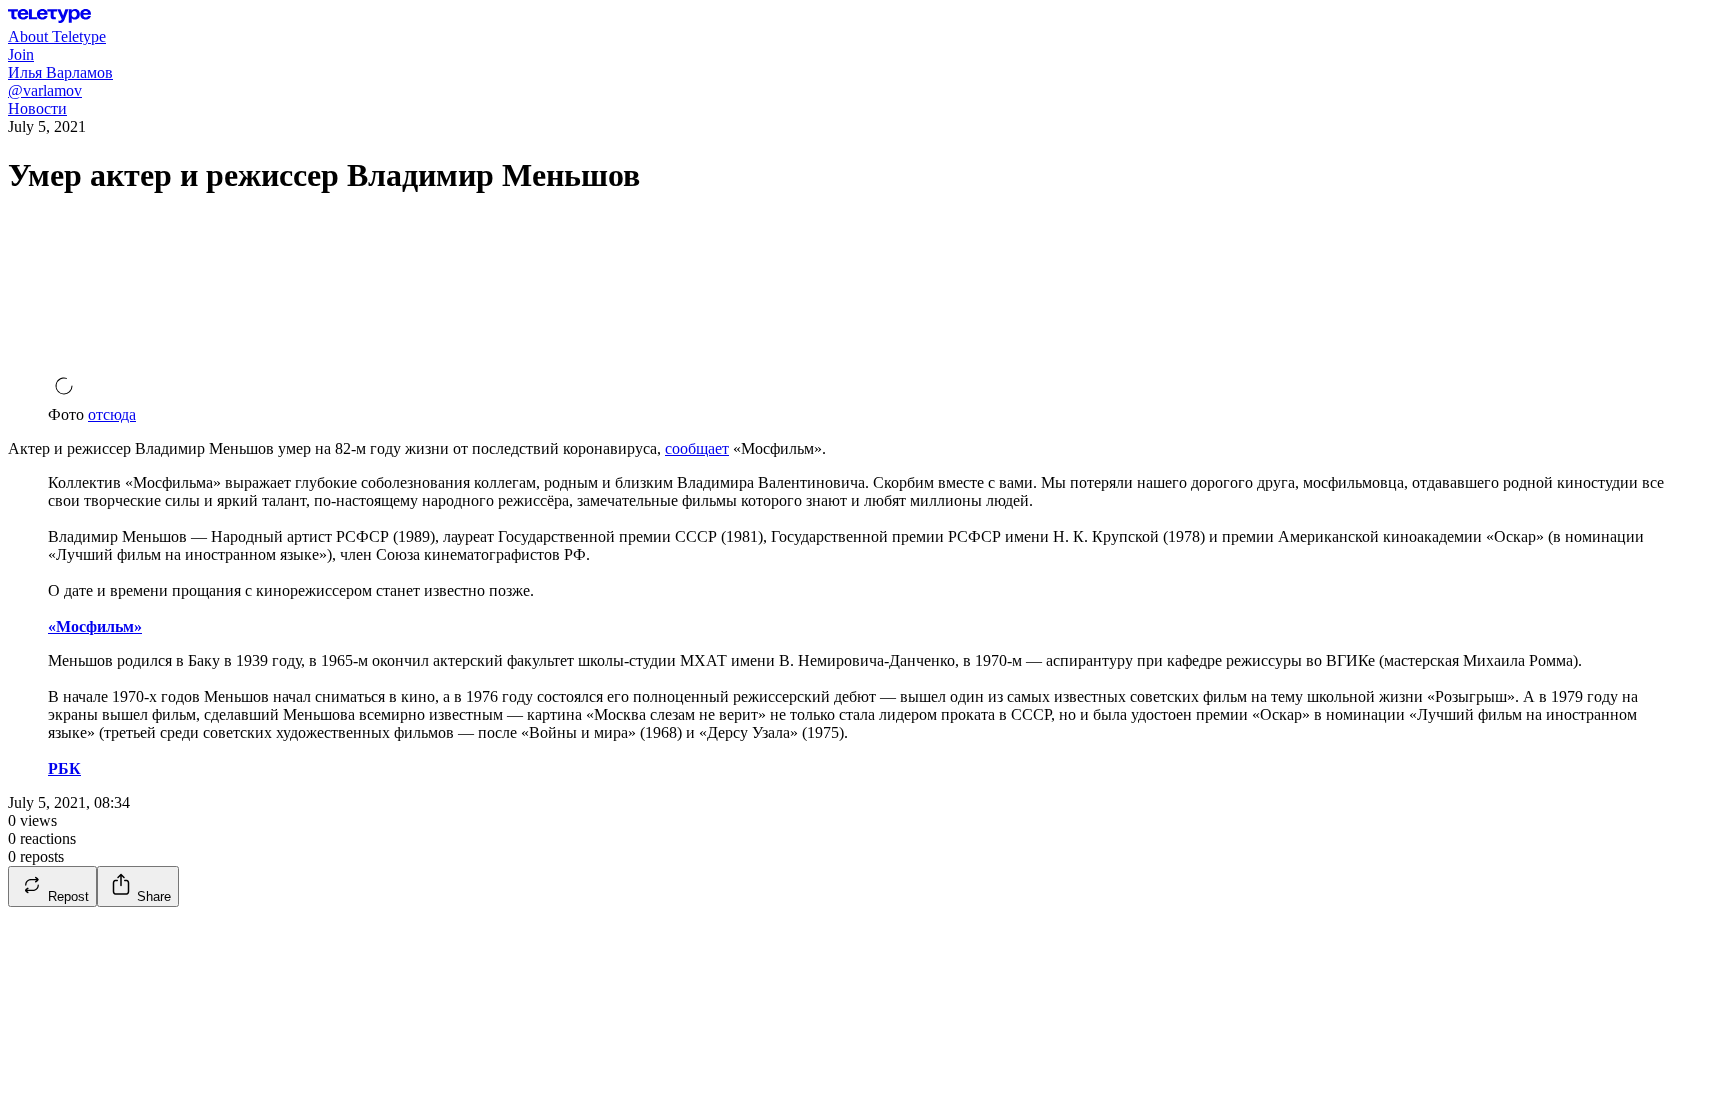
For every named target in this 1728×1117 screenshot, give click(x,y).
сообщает (697, 448)
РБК (64, 768)
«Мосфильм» (95, 626)
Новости (37, 108)
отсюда (112, 414)
